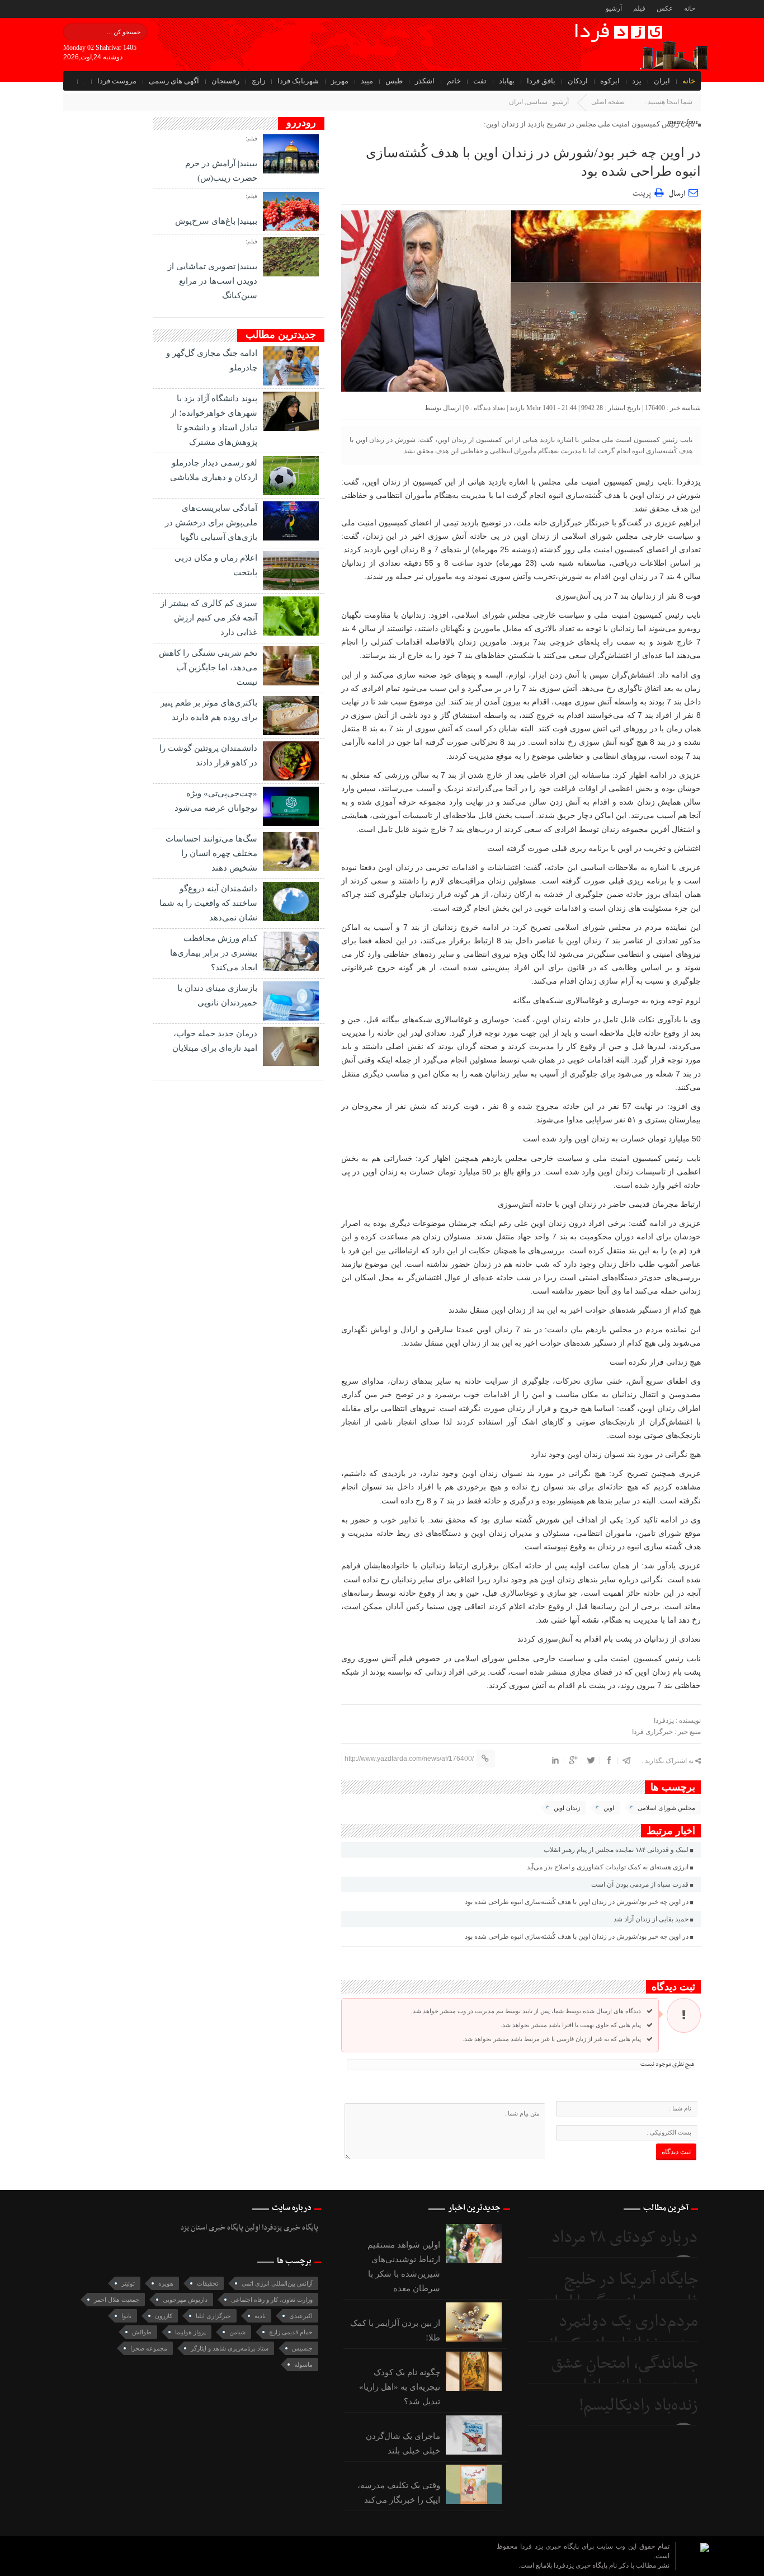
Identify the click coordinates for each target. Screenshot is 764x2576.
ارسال (677, 194)
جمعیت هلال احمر (117, 2300)
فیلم (639, 8)
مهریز (340, 81)
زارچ (258, 81)
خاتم (454, 81)
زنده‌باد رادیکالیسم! (638, 2406)
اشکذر (425, 81)
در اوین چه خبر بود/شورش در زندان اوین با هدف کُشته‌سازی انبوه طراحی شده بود (577, 1902)
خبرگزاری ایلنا (213, 2316)
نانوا (126, 2316)
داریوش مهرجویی (185, 2300)
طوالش (142, 2332)
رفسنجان (225, 81)
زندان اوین (567, 1808)
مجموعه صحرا (149, 2348)
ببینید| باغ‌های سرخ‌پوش (216, 221)
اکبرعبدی (301, 2316)
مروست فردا (117, 81)
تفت (480, 81)
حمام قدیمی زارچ (291, 2332)
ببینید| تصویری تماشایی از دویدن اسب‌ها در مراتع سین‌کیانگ (213, 281)
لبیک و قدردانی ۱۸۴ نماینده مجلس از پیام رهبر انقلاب (616, 1850)
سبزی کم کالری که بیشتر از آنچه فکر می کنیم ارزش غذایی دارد (209, 618)
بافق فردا (541, 81)
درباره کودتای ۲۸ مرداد (625, 2238)
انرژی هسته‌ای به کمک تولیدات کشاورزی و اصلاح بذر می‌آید (608, 1867)
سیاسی (537, 102)
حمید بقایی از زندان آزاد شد (651, 1919)
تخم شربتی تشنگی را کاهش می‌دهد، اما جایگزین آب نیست (208, 667)
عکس (665, 8)
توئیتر (128, 2283)
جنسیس (302, 2348)
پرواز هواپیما (190, 2332)
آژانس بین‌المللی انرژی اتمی (277, 2283)
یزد (637, 81)
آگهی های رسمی (174, 81)
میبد (367, 81)
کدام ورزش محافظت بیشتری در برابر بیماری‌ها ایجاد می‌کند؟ (214, 953)
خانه (690, 8)
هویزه (166, 2283)
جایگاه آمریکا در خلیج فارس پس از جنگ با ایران (621, 2291)
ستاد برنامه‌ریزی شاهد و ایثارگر (230, 2348)
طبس (394, 81)
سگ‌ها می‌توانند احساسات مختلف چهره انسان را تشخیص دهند (211, 853)
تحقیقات (207, 2283)
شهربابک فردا (298, 81)
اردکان (578, 81)
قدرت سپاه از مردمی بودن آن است (640, 1884)
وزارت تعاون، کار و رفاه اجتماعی (272, 2300)
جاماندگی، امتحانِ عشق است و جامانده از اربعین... (614, 2375)
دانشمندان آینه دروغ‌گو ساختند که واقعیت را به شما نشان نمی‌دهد (208, 903)
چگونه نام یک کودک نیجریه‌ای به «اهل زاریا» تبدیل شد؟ (400, 2387)
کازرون (164, 2316)
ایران (662, 81)
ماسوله (303, 2365)
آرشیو (614, 8)
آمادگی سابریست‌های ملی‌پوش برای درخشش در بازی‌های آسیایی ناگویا (211, 523)
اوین (609, 1808)
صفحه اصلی (608, 102)
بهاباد (507, 81)
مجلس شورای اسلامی (666, 1808)
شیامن (237, 2332)
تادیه (260, 2316)
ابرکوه (610, 81)
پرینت (643, 192)
